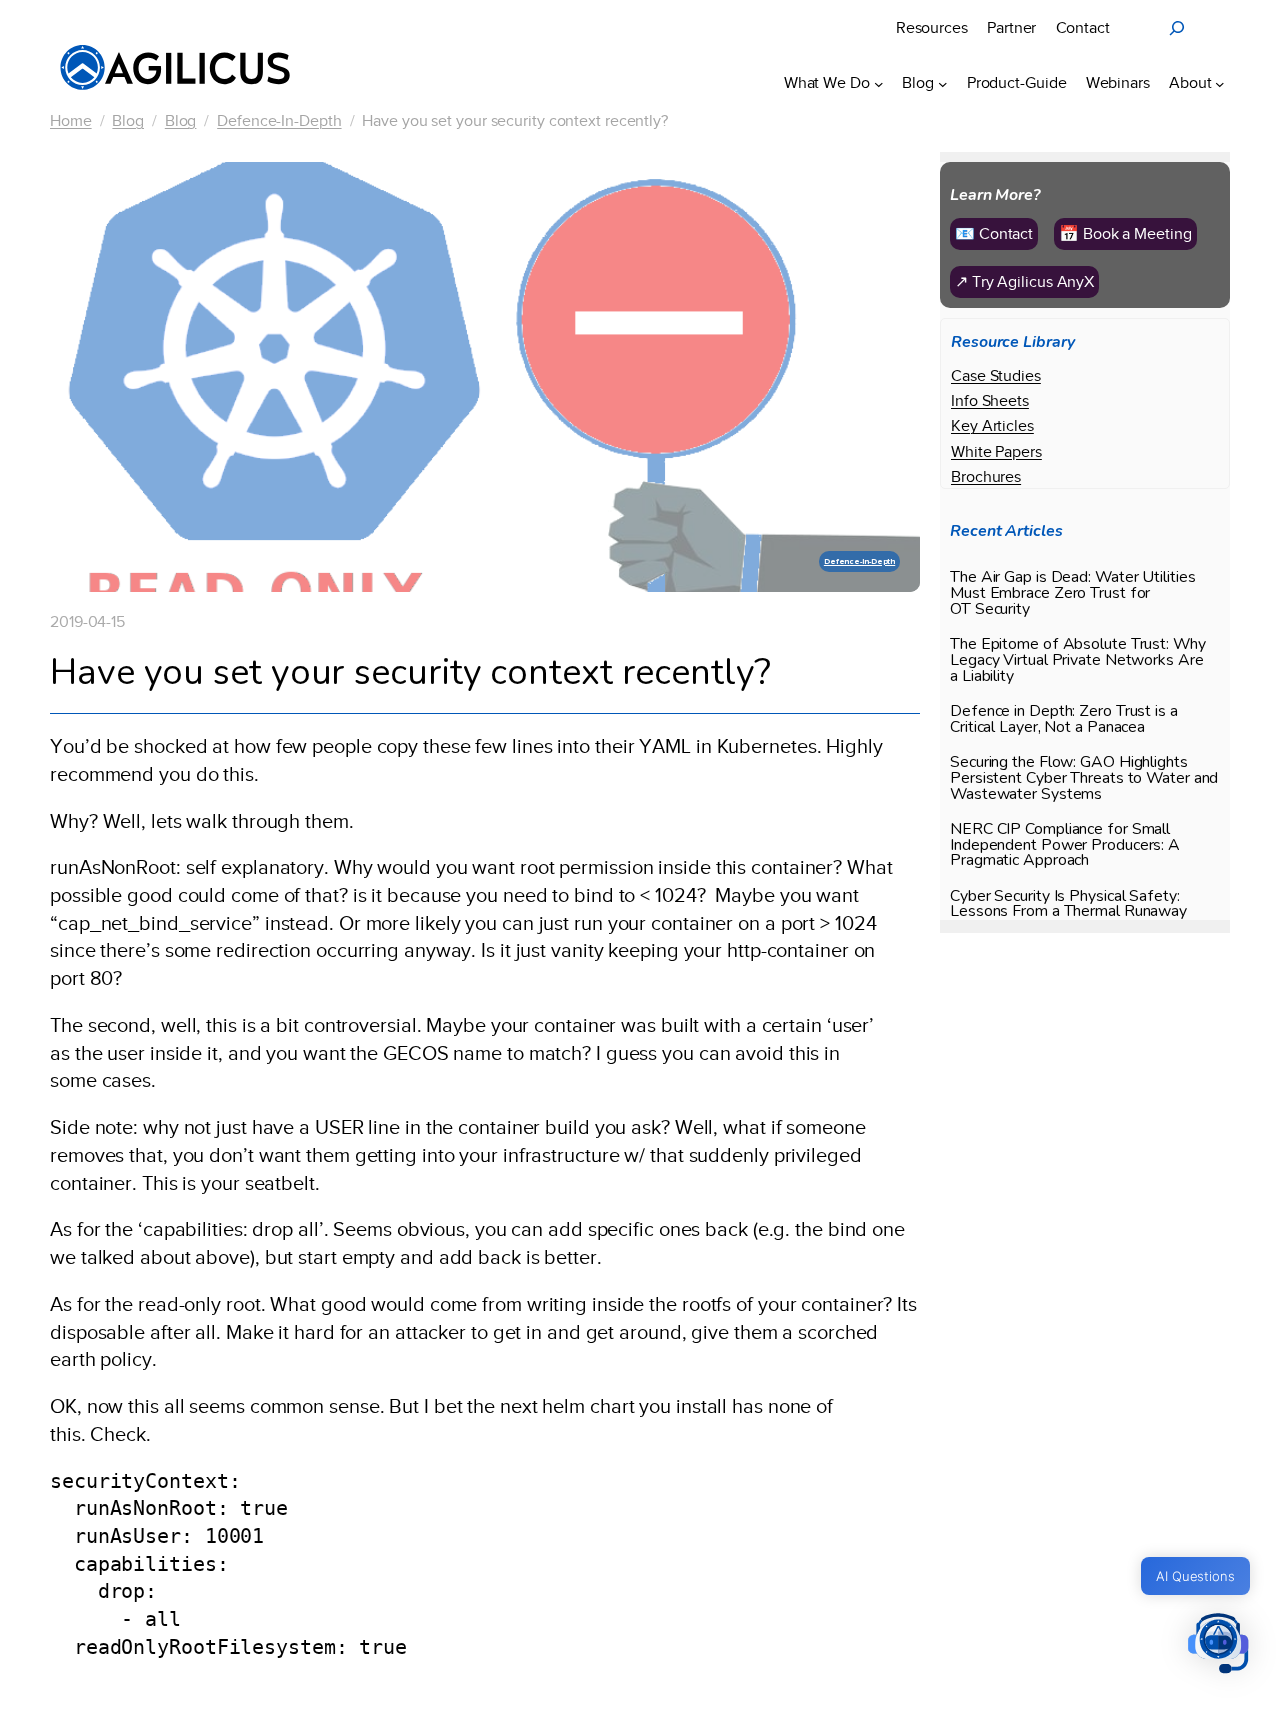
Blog (128, 120)
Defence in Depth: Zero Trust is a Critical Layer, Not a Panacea (1064, 720)
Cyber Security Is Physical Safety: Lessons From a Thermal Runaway (1068, 904)
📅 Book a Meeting (1125, 233)
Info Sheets (990, 400)
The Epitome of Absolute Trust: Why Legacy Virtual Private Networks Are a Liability (1078, 661)
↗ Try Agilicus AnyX (1024, 281)
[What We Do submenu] (879, 83)
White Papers (996, 450)
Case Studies (996, 375)
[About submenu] (1220, 83)
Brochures (986, 476)
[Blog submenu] (943, 83)
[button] (1218, 1645)
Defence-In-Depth (279, 120)
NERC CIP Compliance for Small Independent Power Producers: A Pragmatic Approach (1065, 846)
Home (71, 120)
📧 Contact (994, 233)
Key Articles (992, 425)
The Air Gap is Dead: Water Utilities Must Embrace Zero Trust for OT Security (1072, 594)
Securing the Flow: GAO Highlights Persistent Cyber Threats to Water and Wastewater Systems (1084, 779)
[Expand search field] (1177, 28)
